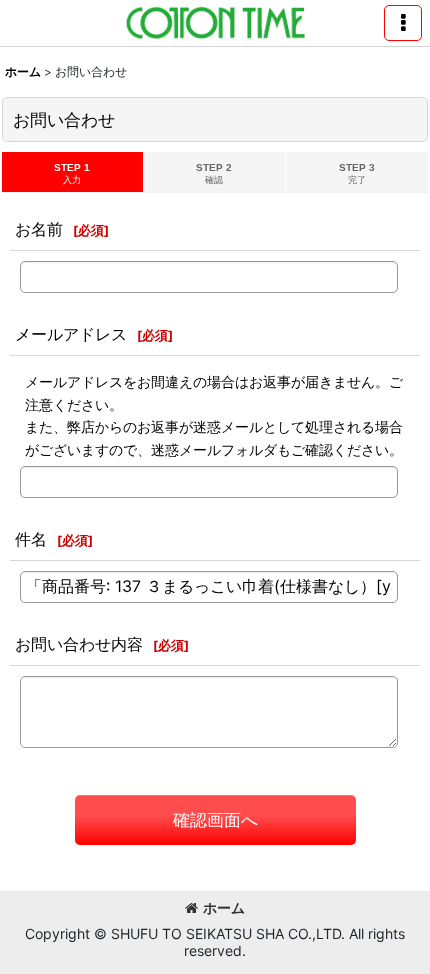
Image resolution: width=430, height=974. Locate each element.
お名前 (39, 229)
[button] (403, 23)
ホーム (224, 907)
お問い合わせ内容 (79, 644)
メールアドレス (71, 334)
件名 (31, 539)
